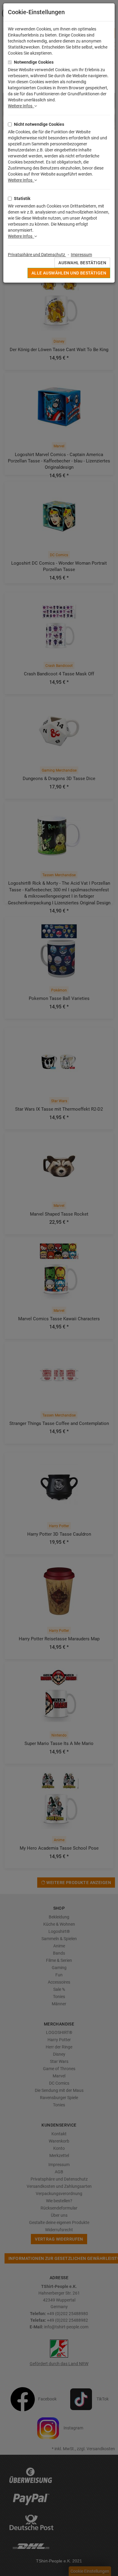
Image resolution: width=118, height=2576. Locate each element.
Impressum (81, 255)
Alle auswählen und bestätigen (69, 273)
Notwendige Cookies (34, 62)
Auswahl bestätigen (82, 263)
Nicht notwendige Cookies (39, 124)
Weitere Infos (21, 106)
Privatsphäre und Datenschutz (37, 255)
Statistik (22, 198)
